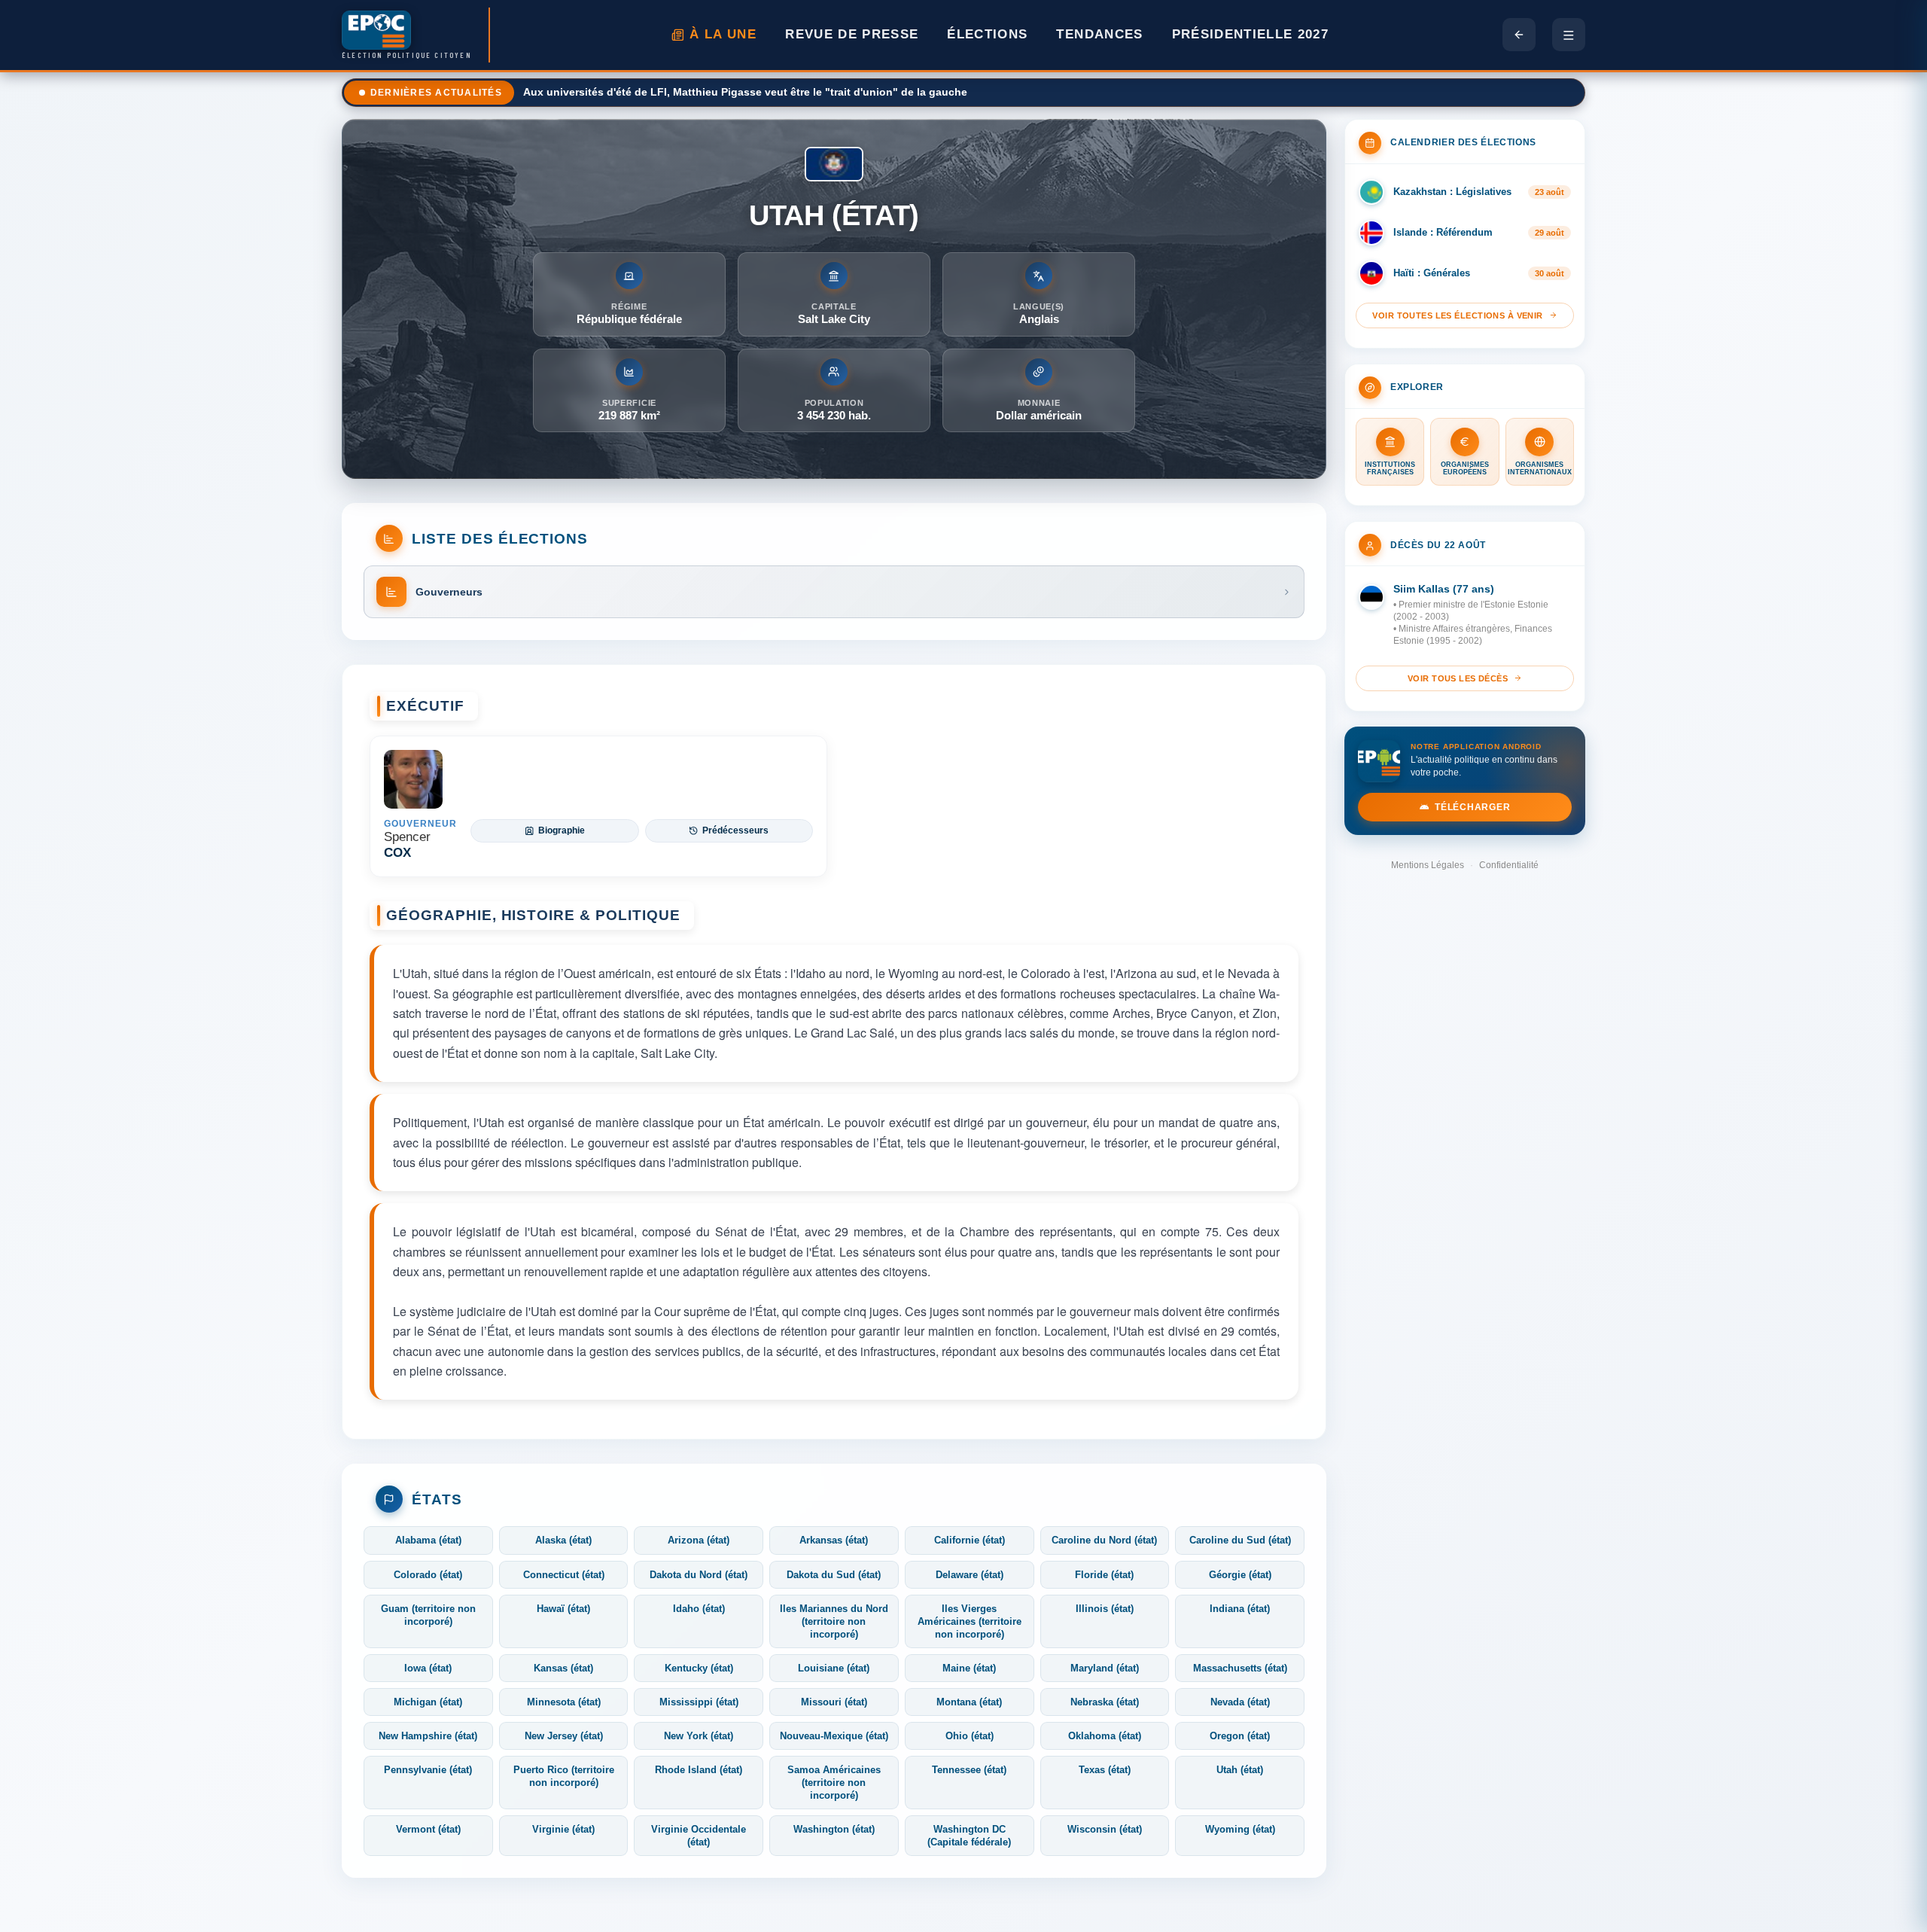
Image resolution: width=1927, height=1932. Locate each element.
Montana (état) (969, 1702)
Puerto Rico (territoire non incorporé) (564, 1776)
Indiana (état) (1240, 1609)
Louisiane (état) (834, 1668)
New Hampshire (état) (428, 1736)
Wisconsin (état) (1105, 1829)
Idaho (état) (699, 1609)
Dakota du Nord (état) (699, 1575)
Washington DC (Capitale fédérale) (969, 1836)
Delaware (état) (970, 1575)
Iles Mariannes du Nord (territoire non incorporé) (834, 1621)
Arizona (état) (699, 1540)
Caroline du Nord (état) (1104, 1540)
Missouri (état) (834, 1702)
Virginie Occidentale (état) (699, 1836)
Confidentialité (1509, 865)
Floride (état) (1104, 1575)
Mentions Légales (1428, 865)
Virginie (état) (563, 1829)
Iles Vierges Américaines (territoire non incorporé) (970, 1621)
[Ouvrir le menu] (1569, 35)
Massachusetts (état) (1240, 1668)
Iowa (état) (428, 1668)
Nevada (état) (1240, 1702)
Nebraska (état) (1105, 1702)
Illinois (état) (1105, 1609)
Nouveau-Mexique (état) (834, 1736)
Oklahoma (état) (1105, 1736)
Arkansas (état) (834, 1540)
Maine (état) (969, 1668)
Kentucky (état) (699, 1668)
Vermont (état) (428, 1829)
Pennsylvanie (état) (428, 1770)
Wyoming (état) (1240, 1829)
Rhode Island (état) (699, 1770)
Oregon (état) (1240, 1736)
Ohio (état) (970, 1736)
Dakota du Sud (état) (834, 1575)
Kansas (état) (563, 1668)
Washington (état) (834, 1829)
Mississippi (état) (699, 1702)
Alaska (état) (563, 1540)
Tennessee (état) (969, 1770)
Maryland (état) (1105, 1668)
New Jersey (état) (564, 1736)
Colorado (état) (428, 1575)
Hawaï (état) (563, 1609)
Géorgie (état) (1240, 1575)
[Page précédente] (1519, 35)
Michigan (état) (428, 1702)
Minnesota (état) (564, 1702)
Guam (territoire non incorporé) (428, 1615)
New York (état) (699, 1736)
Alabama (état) (428, 1540)
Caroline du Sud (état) (1240, 1540)
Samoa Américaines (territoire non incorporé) (834, 1783)
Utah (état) (1240, 1770)
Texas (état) (1105, 1770)
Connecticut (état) (564, 1575)
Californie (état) (970, 1540)
